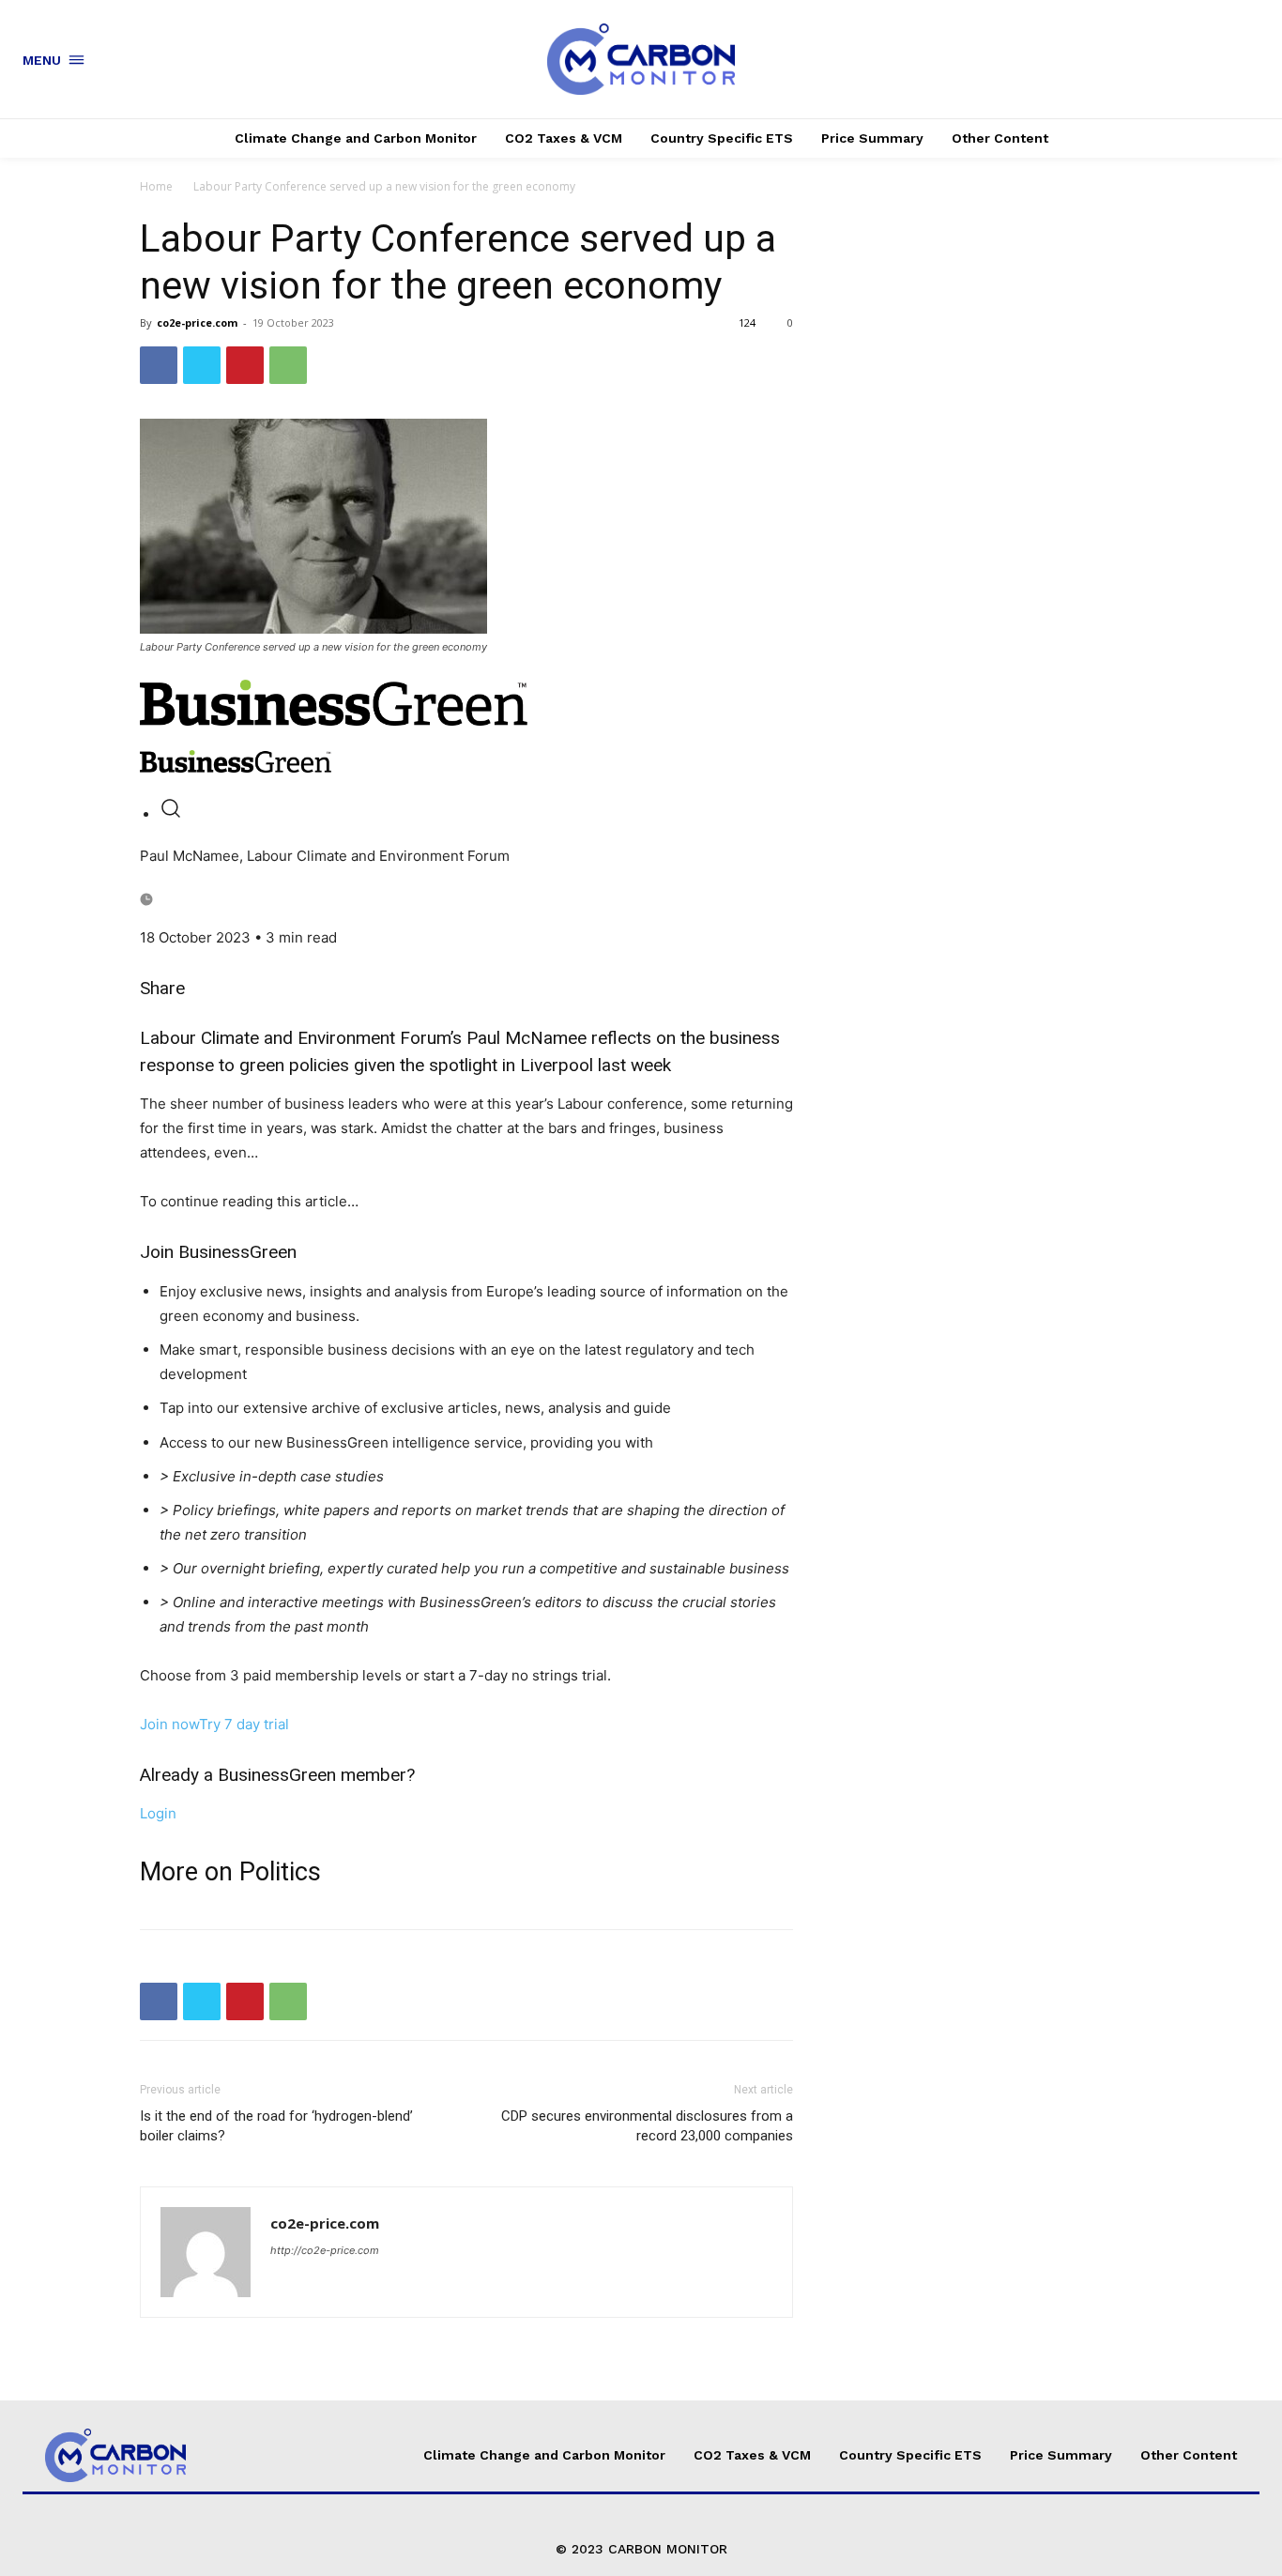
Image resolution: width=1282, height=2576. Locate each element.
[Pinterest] (245, 365)
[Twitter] (202, 365)
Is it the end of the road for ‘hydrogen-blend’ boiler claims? (276, 2126)
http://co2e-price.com (325, 2250)
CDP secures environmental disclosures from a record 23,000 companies (647, 2126)
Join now (169, 1724)
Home (156, 186)
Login (158, 1813)
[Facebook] (159, 365)
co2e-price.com (197, 322)
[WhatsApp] (288, 365)
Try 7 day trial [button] (244, 1724)
